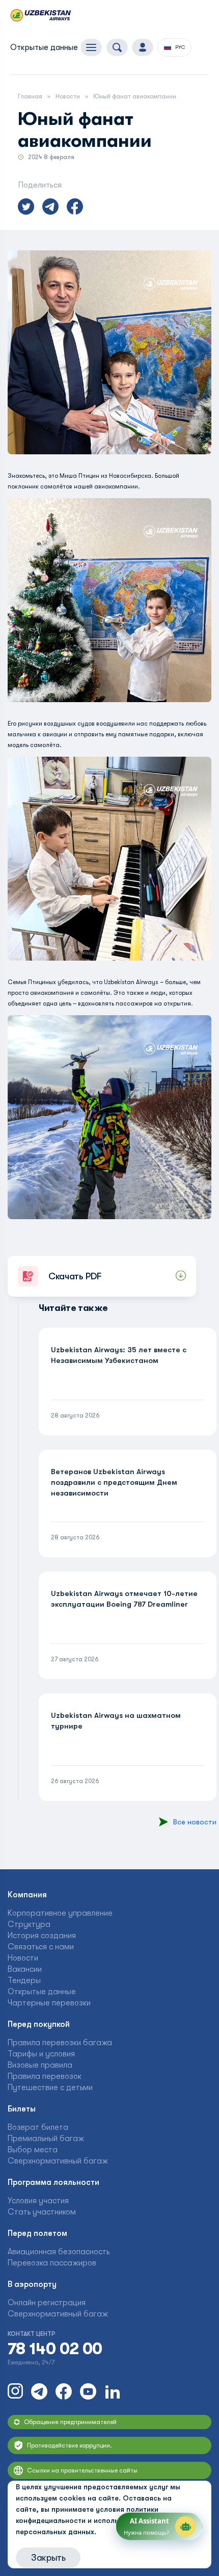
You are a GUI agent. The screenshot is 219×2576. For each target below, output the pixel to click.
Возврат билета (38, 2127)
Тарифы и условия (41, 2054)
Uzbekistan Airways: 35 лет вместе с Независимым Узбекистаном (119, 1355)
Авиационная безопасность (59, 2252)
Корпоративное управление (60, 1913)
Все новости (195, 1822)
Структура (29, 1924)
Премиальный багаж (46, 2139)
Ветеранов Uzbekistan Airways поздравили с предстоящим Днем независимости (114, 1482)
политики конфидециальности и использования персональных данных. (87, 2520)
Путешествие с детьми (50, 2088)
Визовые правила (40, 2065)
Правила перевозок (45, 2076)
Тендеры (24, 1980)
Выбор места (33, 2150)
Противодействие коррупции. (70, 2445)
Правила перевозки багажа (60, 2043)
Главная (30, 96)
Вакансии (25, 1969)
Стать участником (42, 2212)
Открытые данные (44, 47)
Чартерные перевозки (49, 2003)
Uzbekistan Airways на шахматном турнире (116, 1721)
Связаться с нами (41, 1947)
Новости (68, 96)
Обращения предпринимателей (70, 2422)
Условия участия (38, 2201)
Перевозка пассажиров (52, 2263)
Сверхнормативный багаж (58, 2161)
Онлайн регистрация (47, 2303)
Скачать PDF (75, 1276)
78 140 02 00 (55, 2349)
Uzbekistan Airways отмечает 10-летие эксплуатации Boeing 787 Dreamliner (124, 1599)
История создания (42, 1936)
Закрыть (48, 2558)
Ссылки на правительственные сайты (82, 2470)
